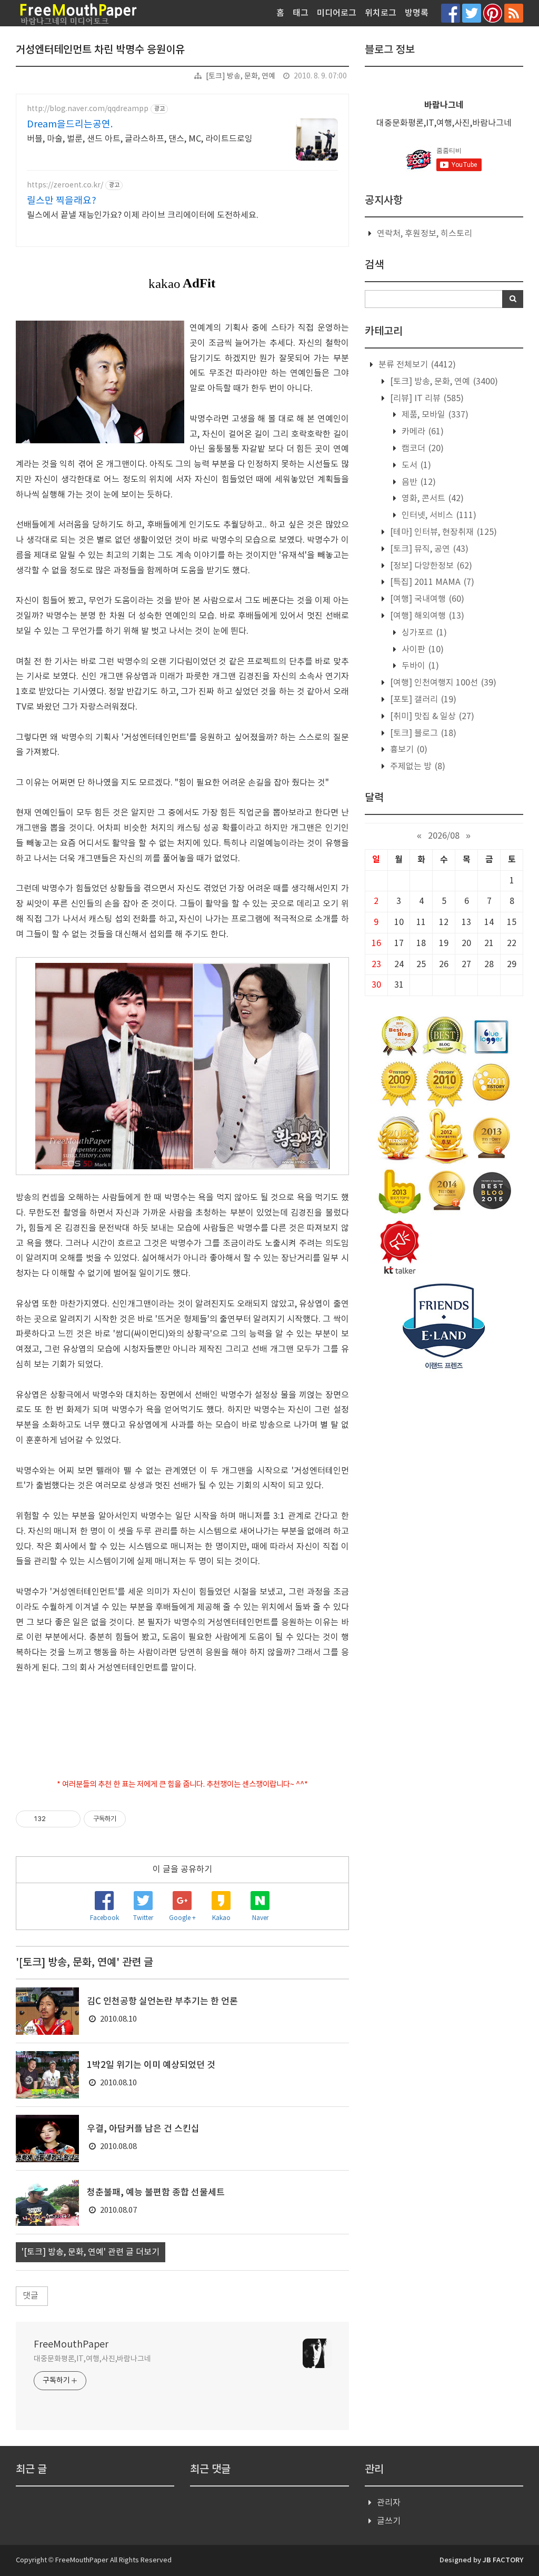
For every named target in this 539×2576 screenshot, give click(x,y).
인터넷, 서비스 (438, 515)
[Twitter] (472, 13)
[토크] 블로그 (422, 733)
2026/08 (444, 836)
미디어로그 (337, 13)
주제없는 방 (417, 767)
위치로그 (381, 13)
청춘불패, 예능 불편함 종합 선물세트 (156, 2193)
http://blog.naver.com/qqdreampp (88, 109)
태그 (301, 13)
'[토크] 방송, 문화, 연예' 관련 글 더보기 (91, 2252)
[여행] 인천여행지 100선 (442, 683)
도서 (415, 465)
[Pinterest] (493, 13)
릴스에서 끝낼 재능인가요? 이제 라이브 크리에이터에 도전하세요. (143, 215)
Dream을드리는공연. (70, 125)
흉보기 (408, 750)
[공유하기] (56, 1819)
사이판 (422, 650)
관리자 (389, 2503)
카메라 (422, 432)
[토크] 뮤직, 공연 (428, 549)
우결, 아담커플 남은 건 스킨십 (143, 2129)
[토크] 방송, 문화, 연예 (241, 76)
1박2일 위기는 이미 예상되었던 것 (151, 2065)
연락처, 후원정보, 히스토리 (425, 234)
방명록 (417, 13)
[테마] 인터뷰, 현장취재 (442, 532)
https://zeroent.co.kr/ (65, 185)
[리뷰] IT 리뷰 (426, 399)
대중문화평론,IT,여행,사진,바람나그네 (92, 2359)
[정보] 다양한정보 (430, 566)
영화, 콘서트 (432, 499)
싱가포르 (423, 633)
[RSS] (514, 13)
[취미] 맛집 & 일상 (431, 717)
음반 (418, 482)
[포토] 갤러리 (422, 700)
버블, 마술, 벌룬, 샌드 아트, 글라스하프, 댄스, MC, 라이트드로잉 (140, 139)
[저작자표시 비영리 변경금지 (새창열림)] (140, 1819)
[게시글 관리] (69, 1819)
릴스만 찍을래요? (62, 201)
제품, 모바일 (434, 415)
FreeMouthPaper (71, 2345)
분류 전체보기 (416, 365)
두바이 (419, 666)
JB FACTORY (503, 2560)
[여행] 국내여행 (426, 599)
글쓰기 (389, 2521)
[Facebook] (451, 13)
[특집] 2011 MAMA (431, 582)
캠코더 (422, 449)
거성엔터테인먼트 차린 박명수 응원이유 (100, 50)
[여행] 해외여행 (426, 616)
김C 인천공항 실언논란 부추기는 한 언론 (162, 2002)
